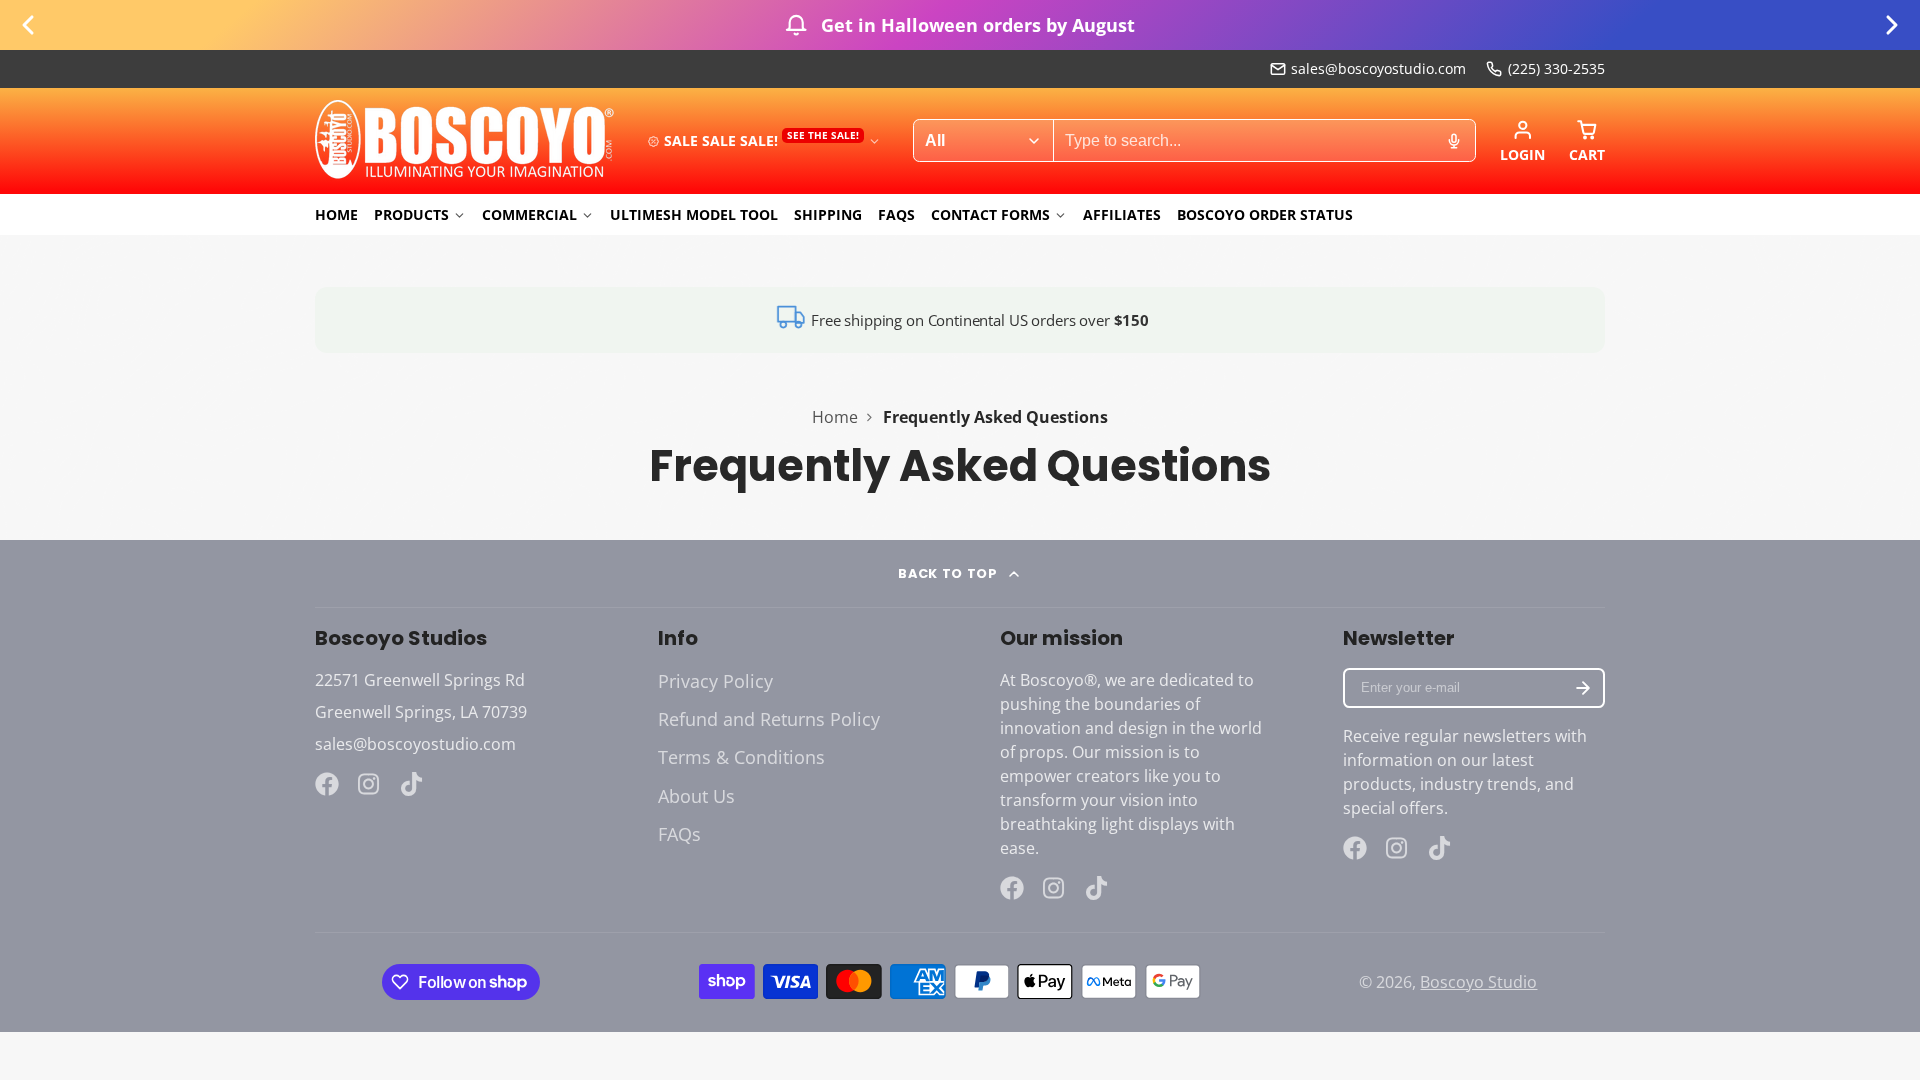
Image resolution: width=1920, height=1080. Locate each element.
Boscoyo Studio (1478, 982)
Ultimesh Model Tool (694, 214)
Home (336, 214)
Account (1522, 141)
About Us (696, 796)
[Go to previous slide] (28, 25)
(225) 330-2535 (1556, 68)
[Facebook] (327, 784)
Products (411, 214)
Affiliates (1122, 214)
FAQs (896, 214)
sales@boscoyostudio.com (1378, 68)
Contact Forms (990, 214)
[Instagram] (370, 784)
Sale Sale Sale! (761, 139)
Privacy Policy (715, 681)
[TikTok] (413, 784)
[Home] (465, 141)
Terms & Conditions (741, 757)
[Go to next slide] (1892, 25)
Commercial (529, 214)
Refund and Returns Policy (769, 719)
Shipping (828, 214)
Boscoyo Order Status (1265, 214)
